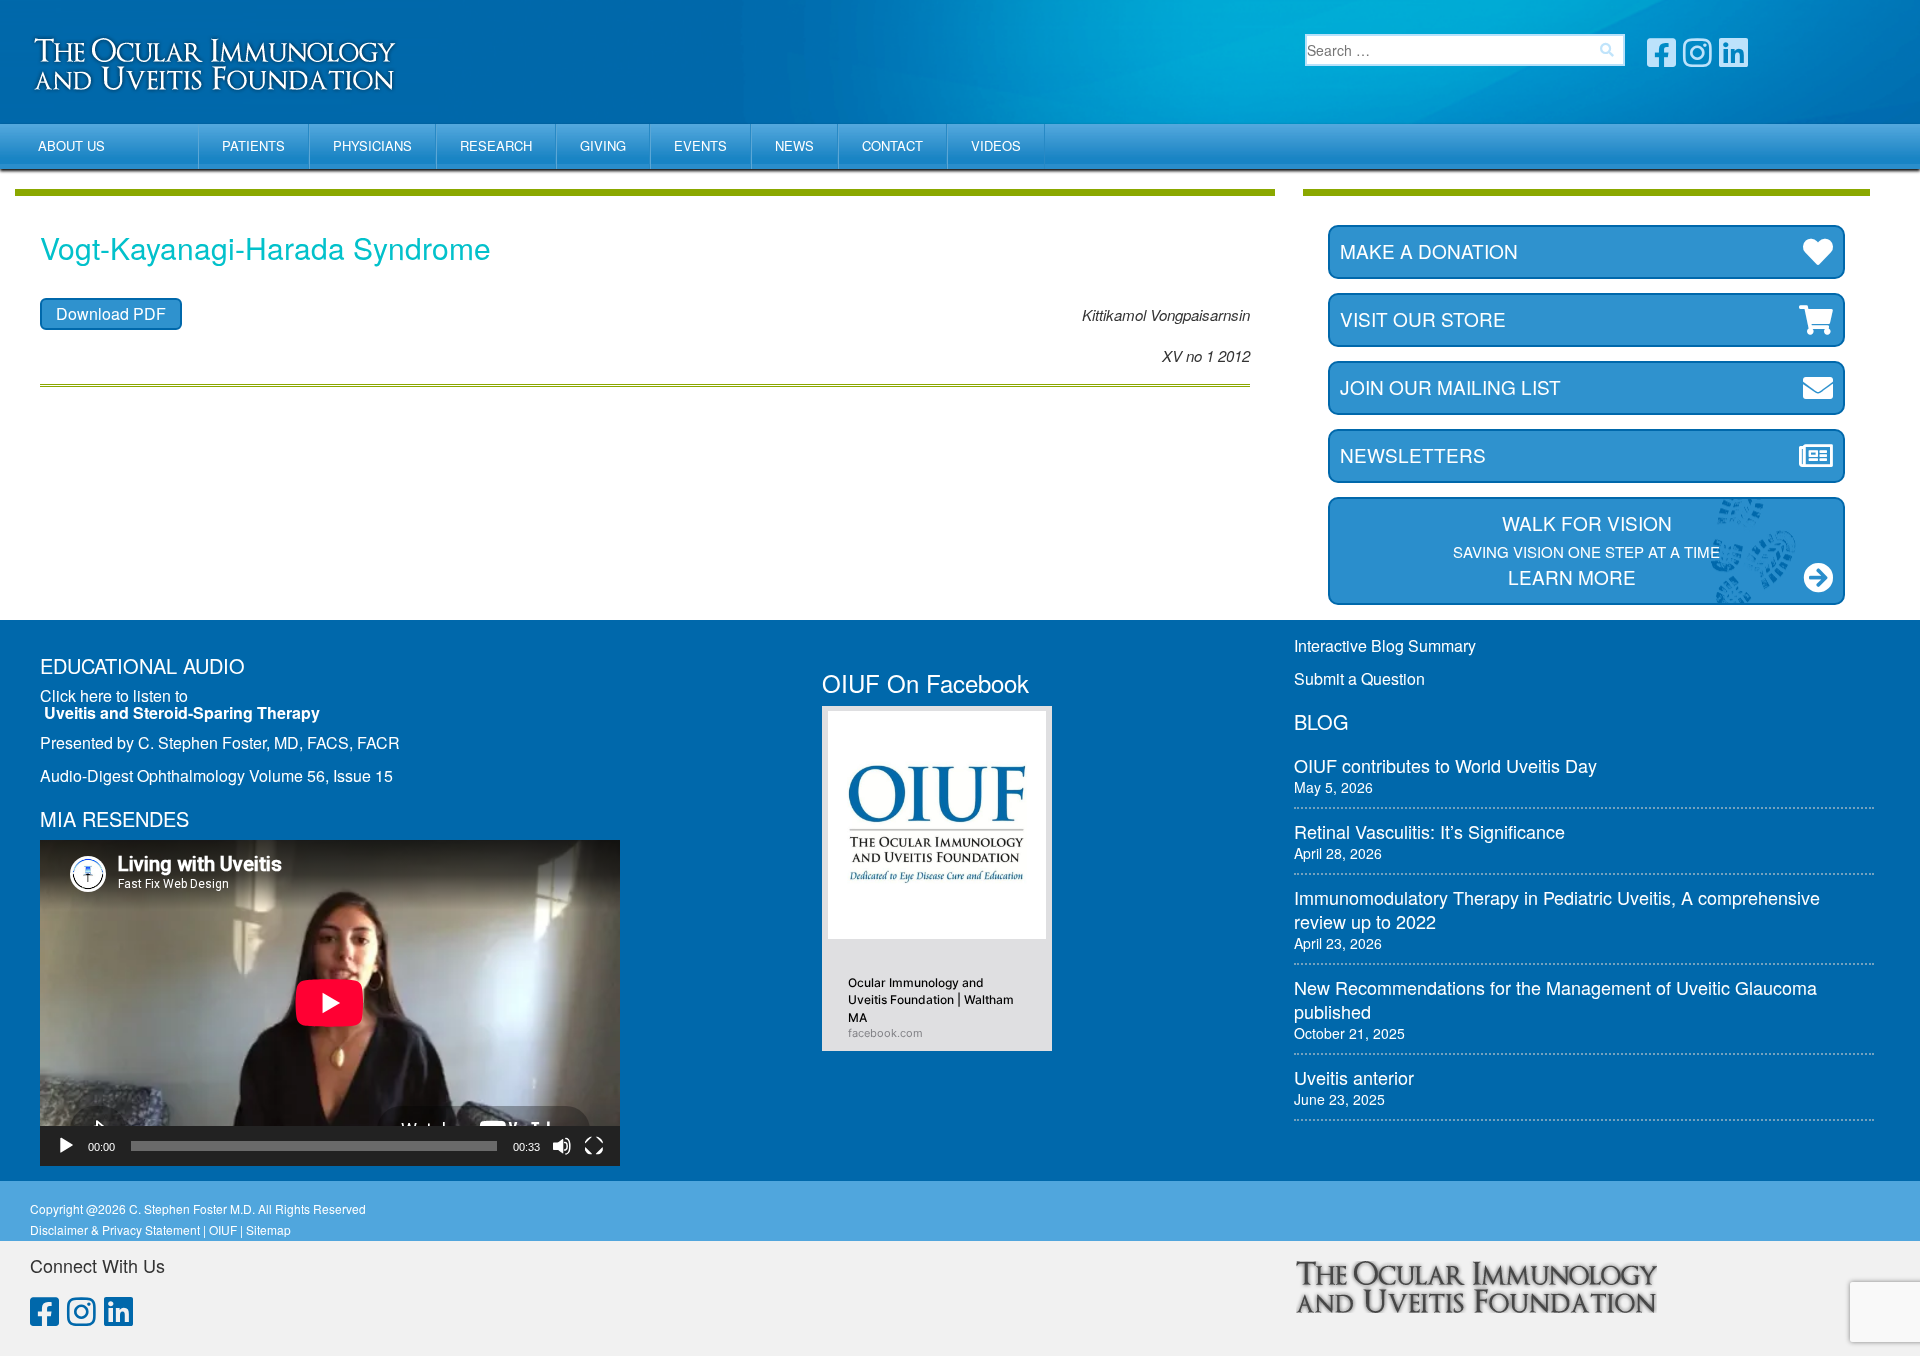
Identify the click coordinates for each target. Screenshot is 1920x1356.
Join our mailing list (1450, 386)
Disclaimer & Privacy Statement (115, 1229)
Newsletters (1413, 454)
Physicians (372, 145)
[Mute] (562, 1146)
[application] (330, 1003)
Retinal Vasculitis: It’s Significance (1429, 831)
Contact (892, 145)
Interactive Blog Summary (1385, 645)
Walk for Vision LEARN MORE (1586, 549)
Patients (253, 145)
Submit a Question (1359, 678)
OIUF (223, 1229)
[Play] (66, 1146)
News (794, 145)
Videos (996, 145)
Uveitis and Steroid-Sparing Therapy (182, 712)
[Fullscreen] (594, 1146)
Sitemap (268, 1229)
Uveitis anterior (1354, 1077)
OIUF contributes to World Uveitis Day (1445, 765)
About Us (71, 145)
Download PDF (111, 313)
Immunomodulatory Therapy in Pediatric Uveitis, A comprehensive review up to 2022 (1557, 909)
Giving (603, 145)
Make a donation (1429, 250)
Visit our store (1423, 318)
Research (496, 145)
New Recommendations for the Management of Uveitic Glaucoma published (1555, 999)
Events (700, 145)
